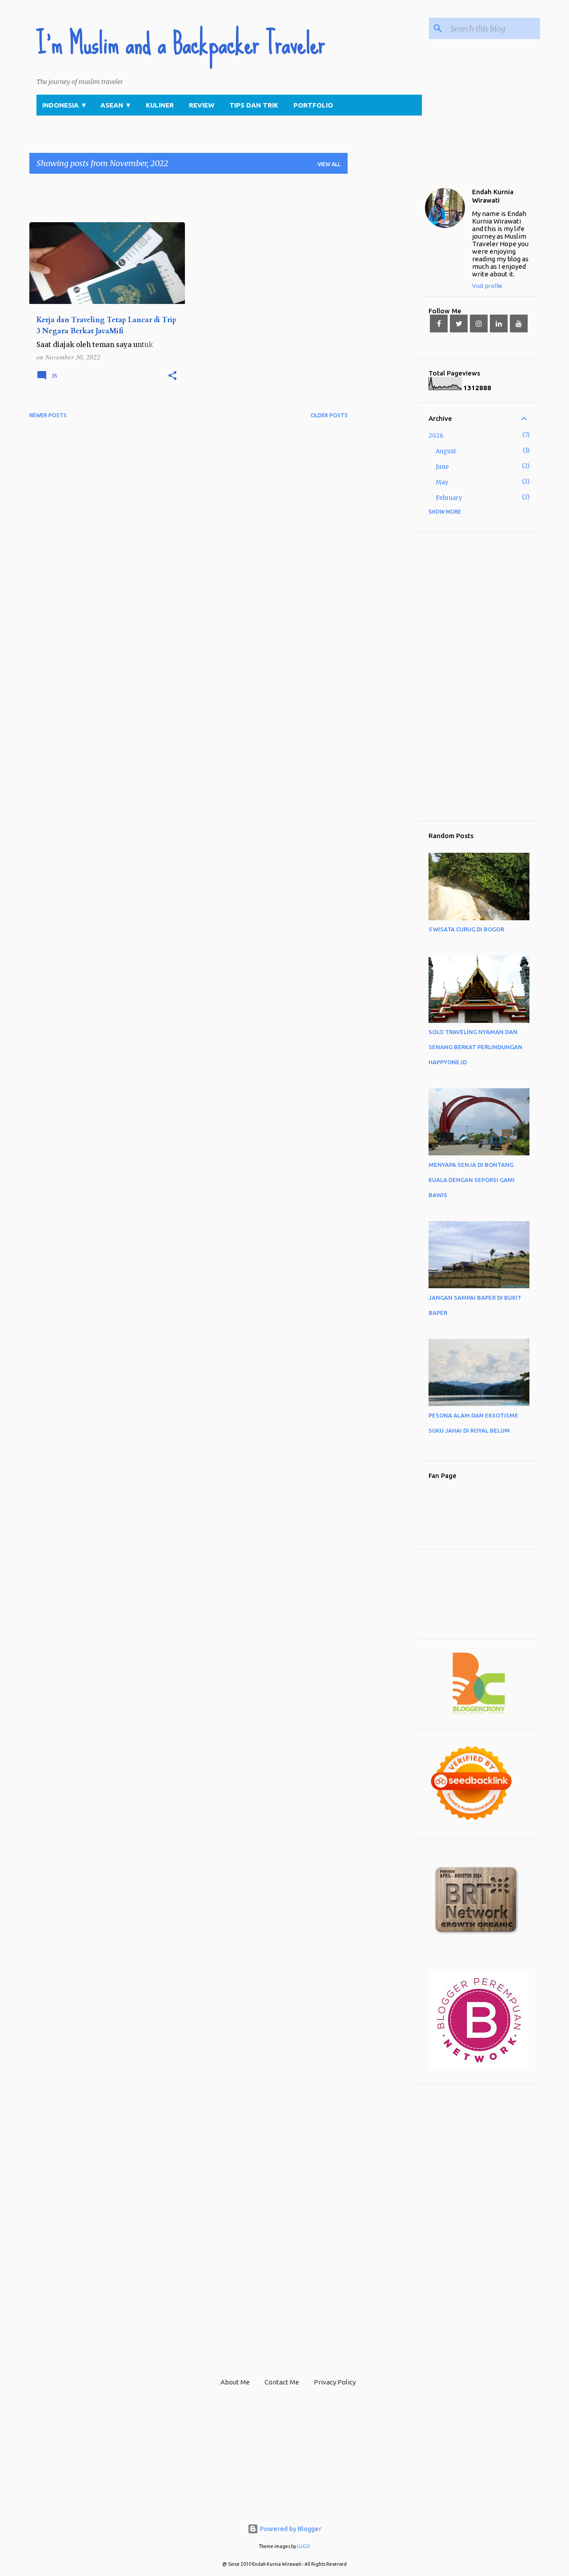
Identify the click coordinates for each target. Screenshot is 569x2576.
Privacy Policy (335, 2382)
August (446, 451)
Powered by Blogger (290, 2529)
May (442, 482)
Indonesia (65, 105)
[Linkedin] (499, 323)
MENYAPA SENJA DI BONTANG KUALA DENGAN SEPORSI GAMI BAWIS (472, 1180)
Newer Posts (48, 415)
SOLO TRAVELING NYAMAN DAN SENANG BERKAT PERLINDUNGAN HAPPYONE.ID (475, 1047)
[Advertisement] (191, 201)
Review (202, 105)
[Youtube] (519, 323)
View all (329, 164)
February (449, 498)
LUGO (304, 2546)
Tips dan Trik (254, 105)
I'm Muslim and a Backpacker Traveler (181, 44)
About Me (235, 2382)
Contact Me (282, 2382)
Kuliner (160, 105)
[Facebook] (439, 323)
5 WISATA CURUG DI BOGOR (466, 929)
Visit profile (487, 286)
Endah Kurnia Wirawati (493, 196)
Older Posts (329, 415)
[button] (172, 376)
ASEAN (116, 105)
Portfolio (313, 105)
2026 (436, 436)
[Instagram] (479, 323)
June (442, 467)
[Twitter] (459, 323)
